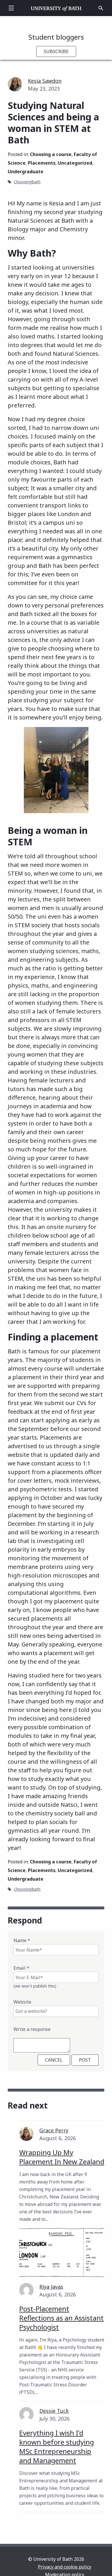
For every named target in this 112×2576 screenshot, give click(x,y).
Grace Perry (54, 2130)
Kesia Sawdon (45, 81)
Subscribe (56, 51)
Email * (21, 1968)
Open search (101, 8)
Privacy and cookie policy (65, 2567)
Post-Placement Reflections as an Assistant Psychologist (61, 2318)
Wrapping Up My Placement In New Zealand (62, 2157)
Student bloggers (56, 37)
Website (22, 2002)
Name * (22, 1940)
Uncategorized (75, 163)
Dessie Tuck (54, 2411)
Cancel (54, 2060)
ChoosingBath (27, 182)
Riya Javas (51, 2287)
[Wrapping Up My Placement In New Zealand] (62, 2253)
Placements (42, 163)
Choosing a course (51, 154)
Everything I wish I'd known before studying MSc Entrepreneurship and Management (57, 2447)
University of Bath (56, 8)
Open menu (11, 8)
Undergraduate (26, 172)
